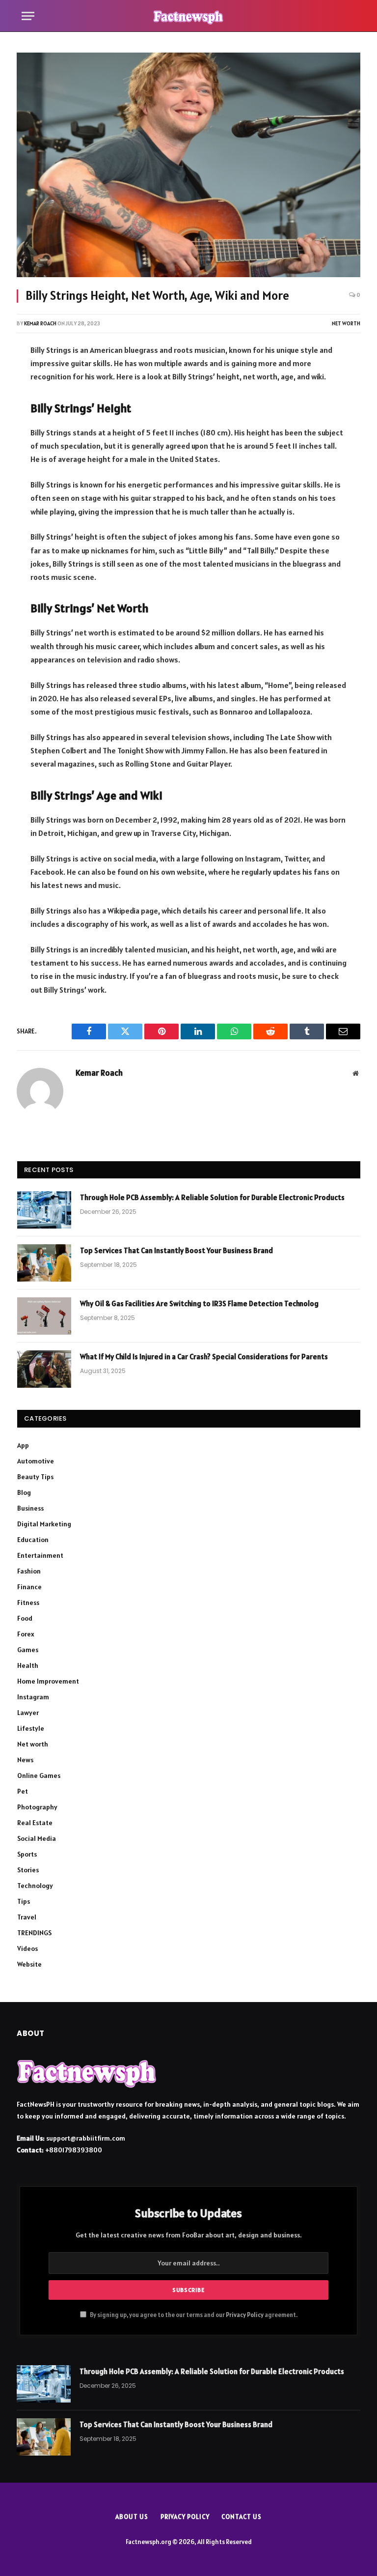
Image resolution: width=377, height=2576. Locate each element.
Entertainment (40, 1555)
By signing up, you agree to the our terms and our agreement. (193, 2315)
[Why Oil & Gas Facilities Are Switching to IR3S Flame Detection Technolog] (44, 1316)
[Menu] (28, 16)
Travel (27, 1917)
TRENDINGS (34, 1933)
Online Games (39, 1775)
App (23, 1445)
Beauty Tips (35, 1477)
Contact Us (241, 2517)
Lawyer (28, 1713)
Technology (35, 1886)
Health (28, 1665)
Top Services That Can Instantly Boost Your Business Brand (176, 1250)
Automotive (36, 1461)
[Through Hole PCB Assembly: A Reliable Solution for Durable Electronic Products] (44, 1210)
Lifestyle (31, 1728)
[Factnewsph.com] (188, 16)
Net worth (346, 323)
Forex (26, 1634)
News (25, 1760)
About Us (132, 2517)
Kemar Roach (40, 323)
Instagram (33, 1697)
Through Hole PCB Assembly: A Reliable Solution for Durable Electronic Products (212, 1197)
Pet (23, 1791)
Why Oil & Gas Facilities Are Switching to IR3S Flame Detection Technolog (199, 1303)
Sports (27, 1854)
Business (30, 1508)
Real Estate (35, 1823)
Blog (24, 1492)
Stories (28, 1870)
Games (28, 1650)
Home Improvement (48, 1681)
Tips (24, 1901)
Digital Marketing (44, 1524)
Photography (37, 1807)
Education (33, 1540)
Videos (27, 1948)
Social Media (37, 1838)
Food (25, 1618)
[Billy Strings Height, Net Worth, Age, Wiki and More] (188, 165)
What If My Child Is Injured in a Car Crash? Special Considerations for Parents (204, 1357)
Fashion (29, 1571)
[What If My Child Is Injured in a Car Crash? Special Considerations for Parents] (44, 1369)
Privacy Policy (245, 2315)
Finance (29, 1587)
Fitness (28, 1603)
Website (29, 1964)
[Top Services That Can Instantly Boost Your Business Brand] (44, 1263)
